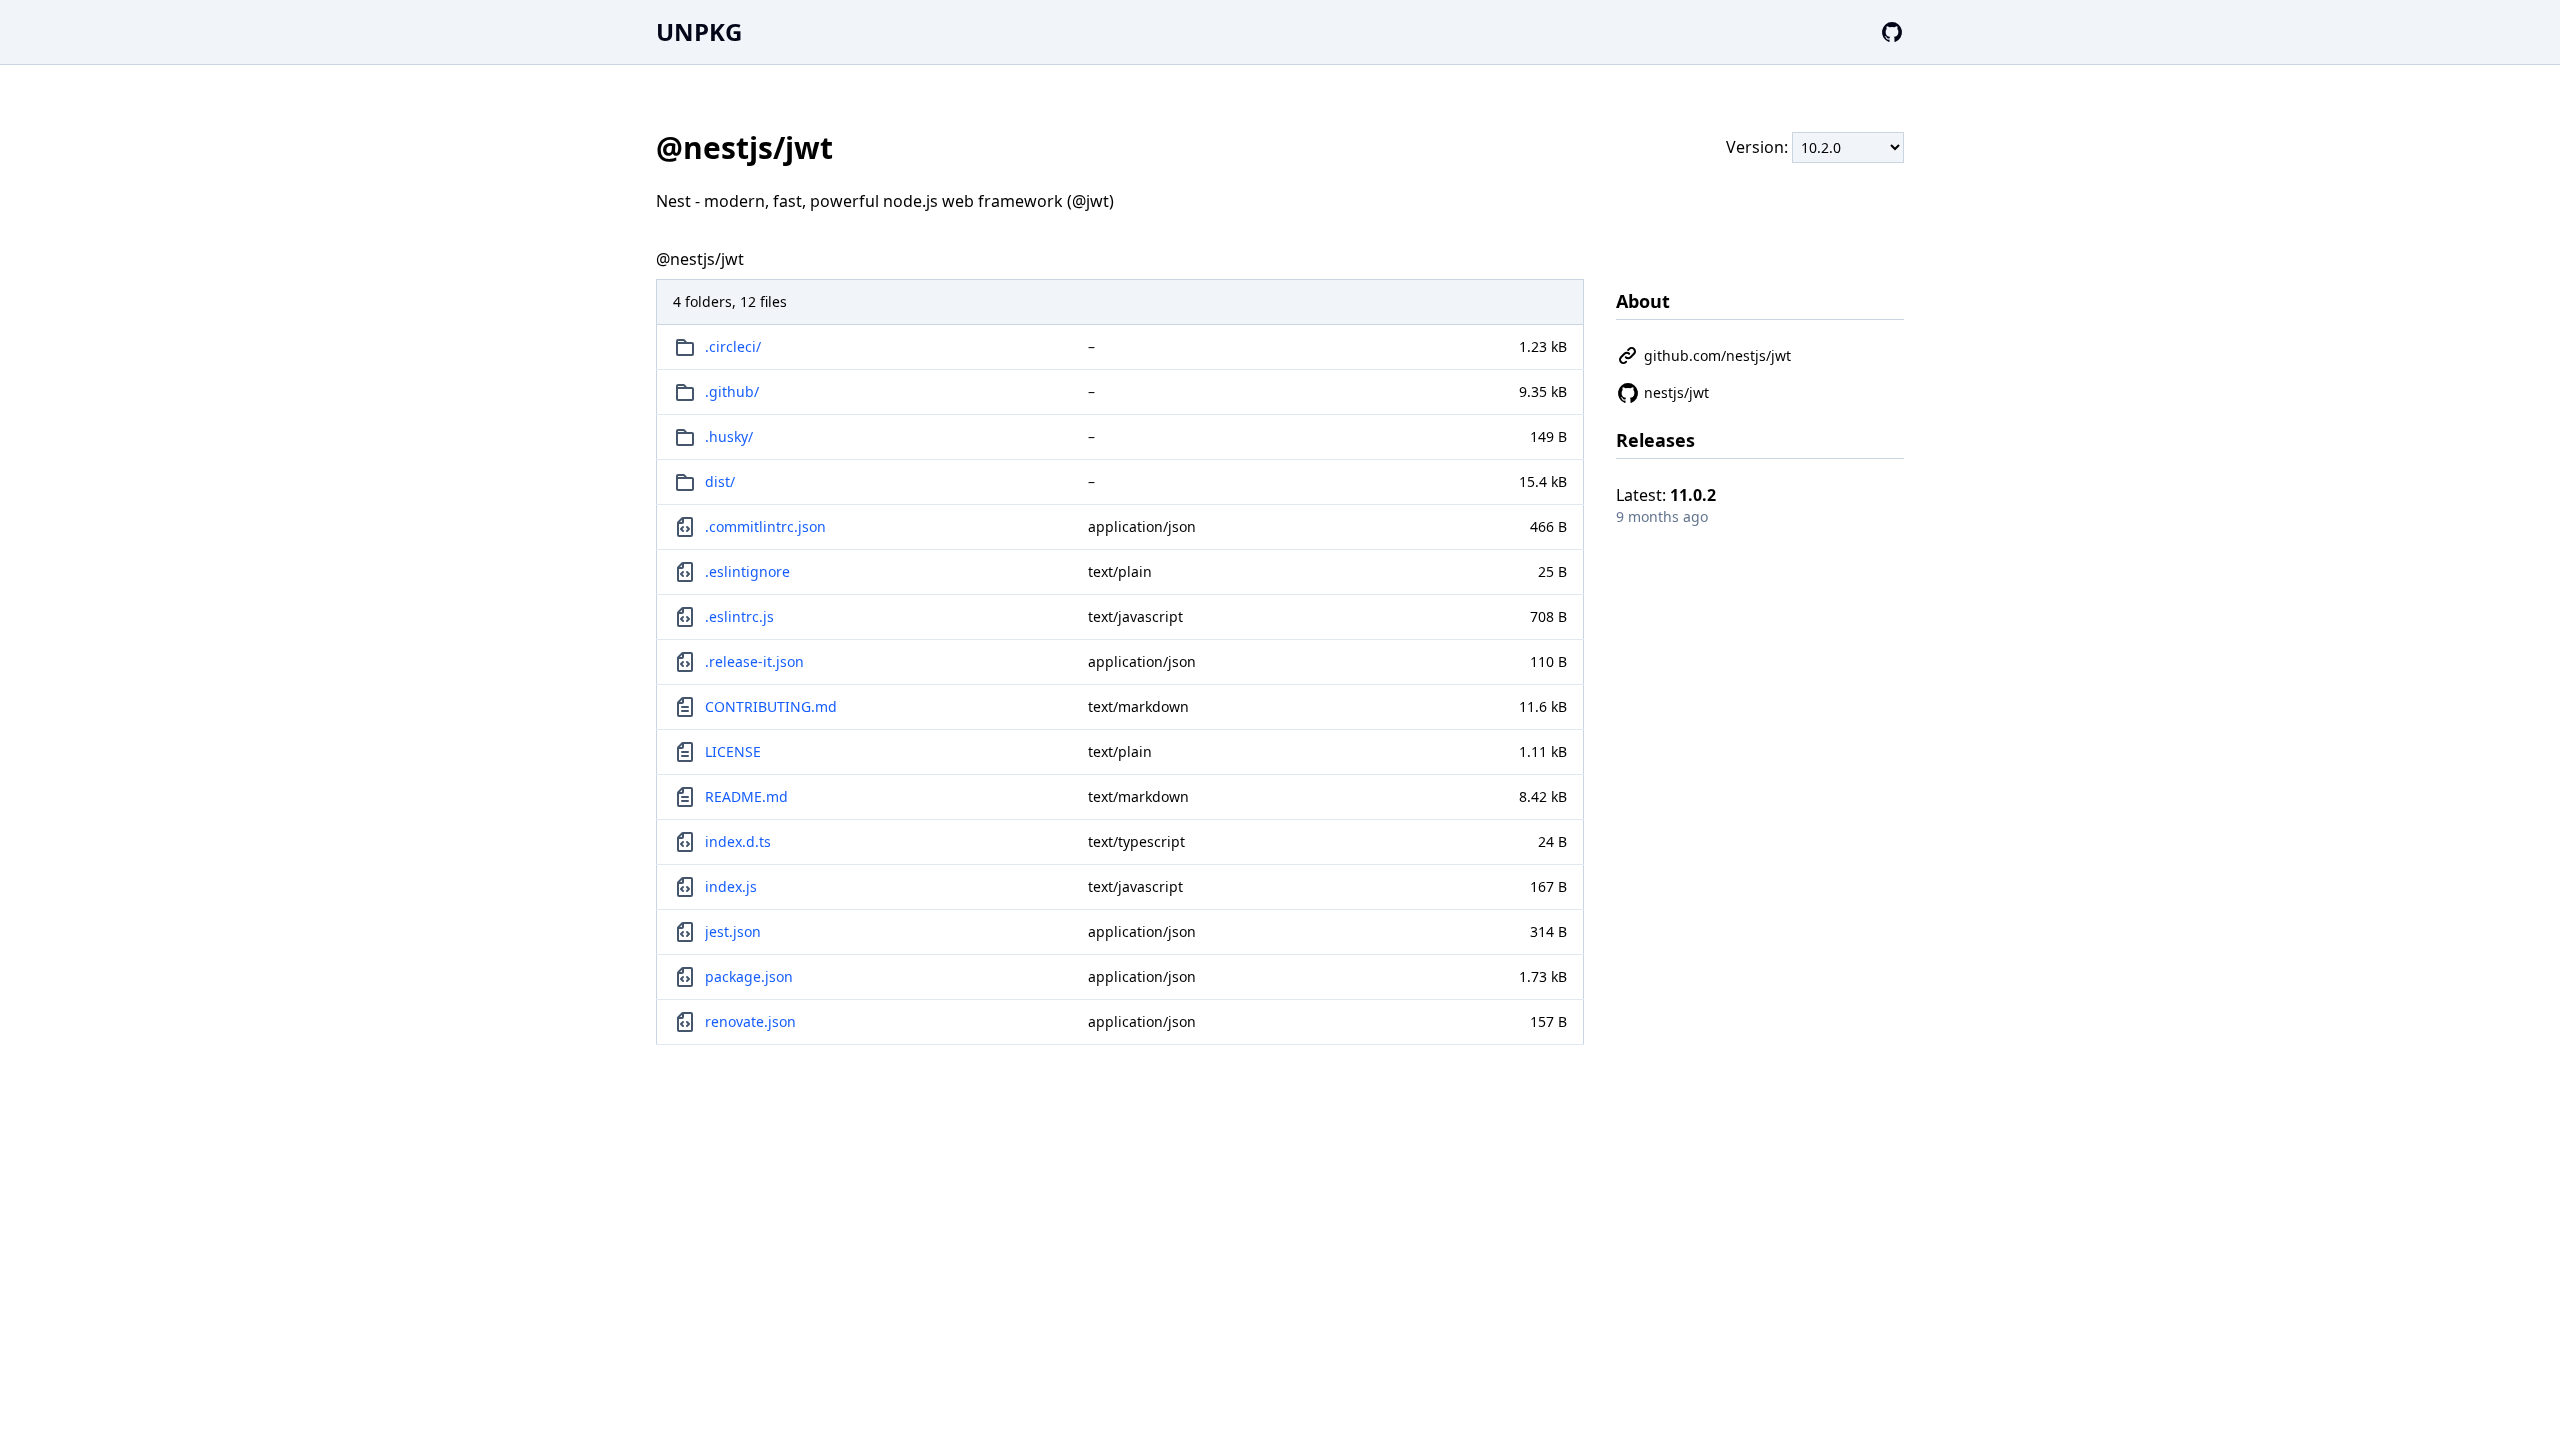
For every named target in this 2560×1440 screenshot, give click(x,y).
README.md (746, 796)
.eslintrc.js (739, 616)
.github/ (732, 391)
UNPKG (699, 31)
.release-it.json (754, 661)
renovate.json (750, 1021)
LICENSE (733, 751)
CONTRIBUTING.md (771, 706)
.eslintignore (747, 571)
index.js (731, 886)
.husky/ (729, 436)
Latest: (1666, 495)
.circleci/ (733, 346)
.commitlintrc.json (765, 526)
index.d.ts (738, 841)
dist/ (720, 481)
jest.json (733, 931)
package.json (749, 976)
